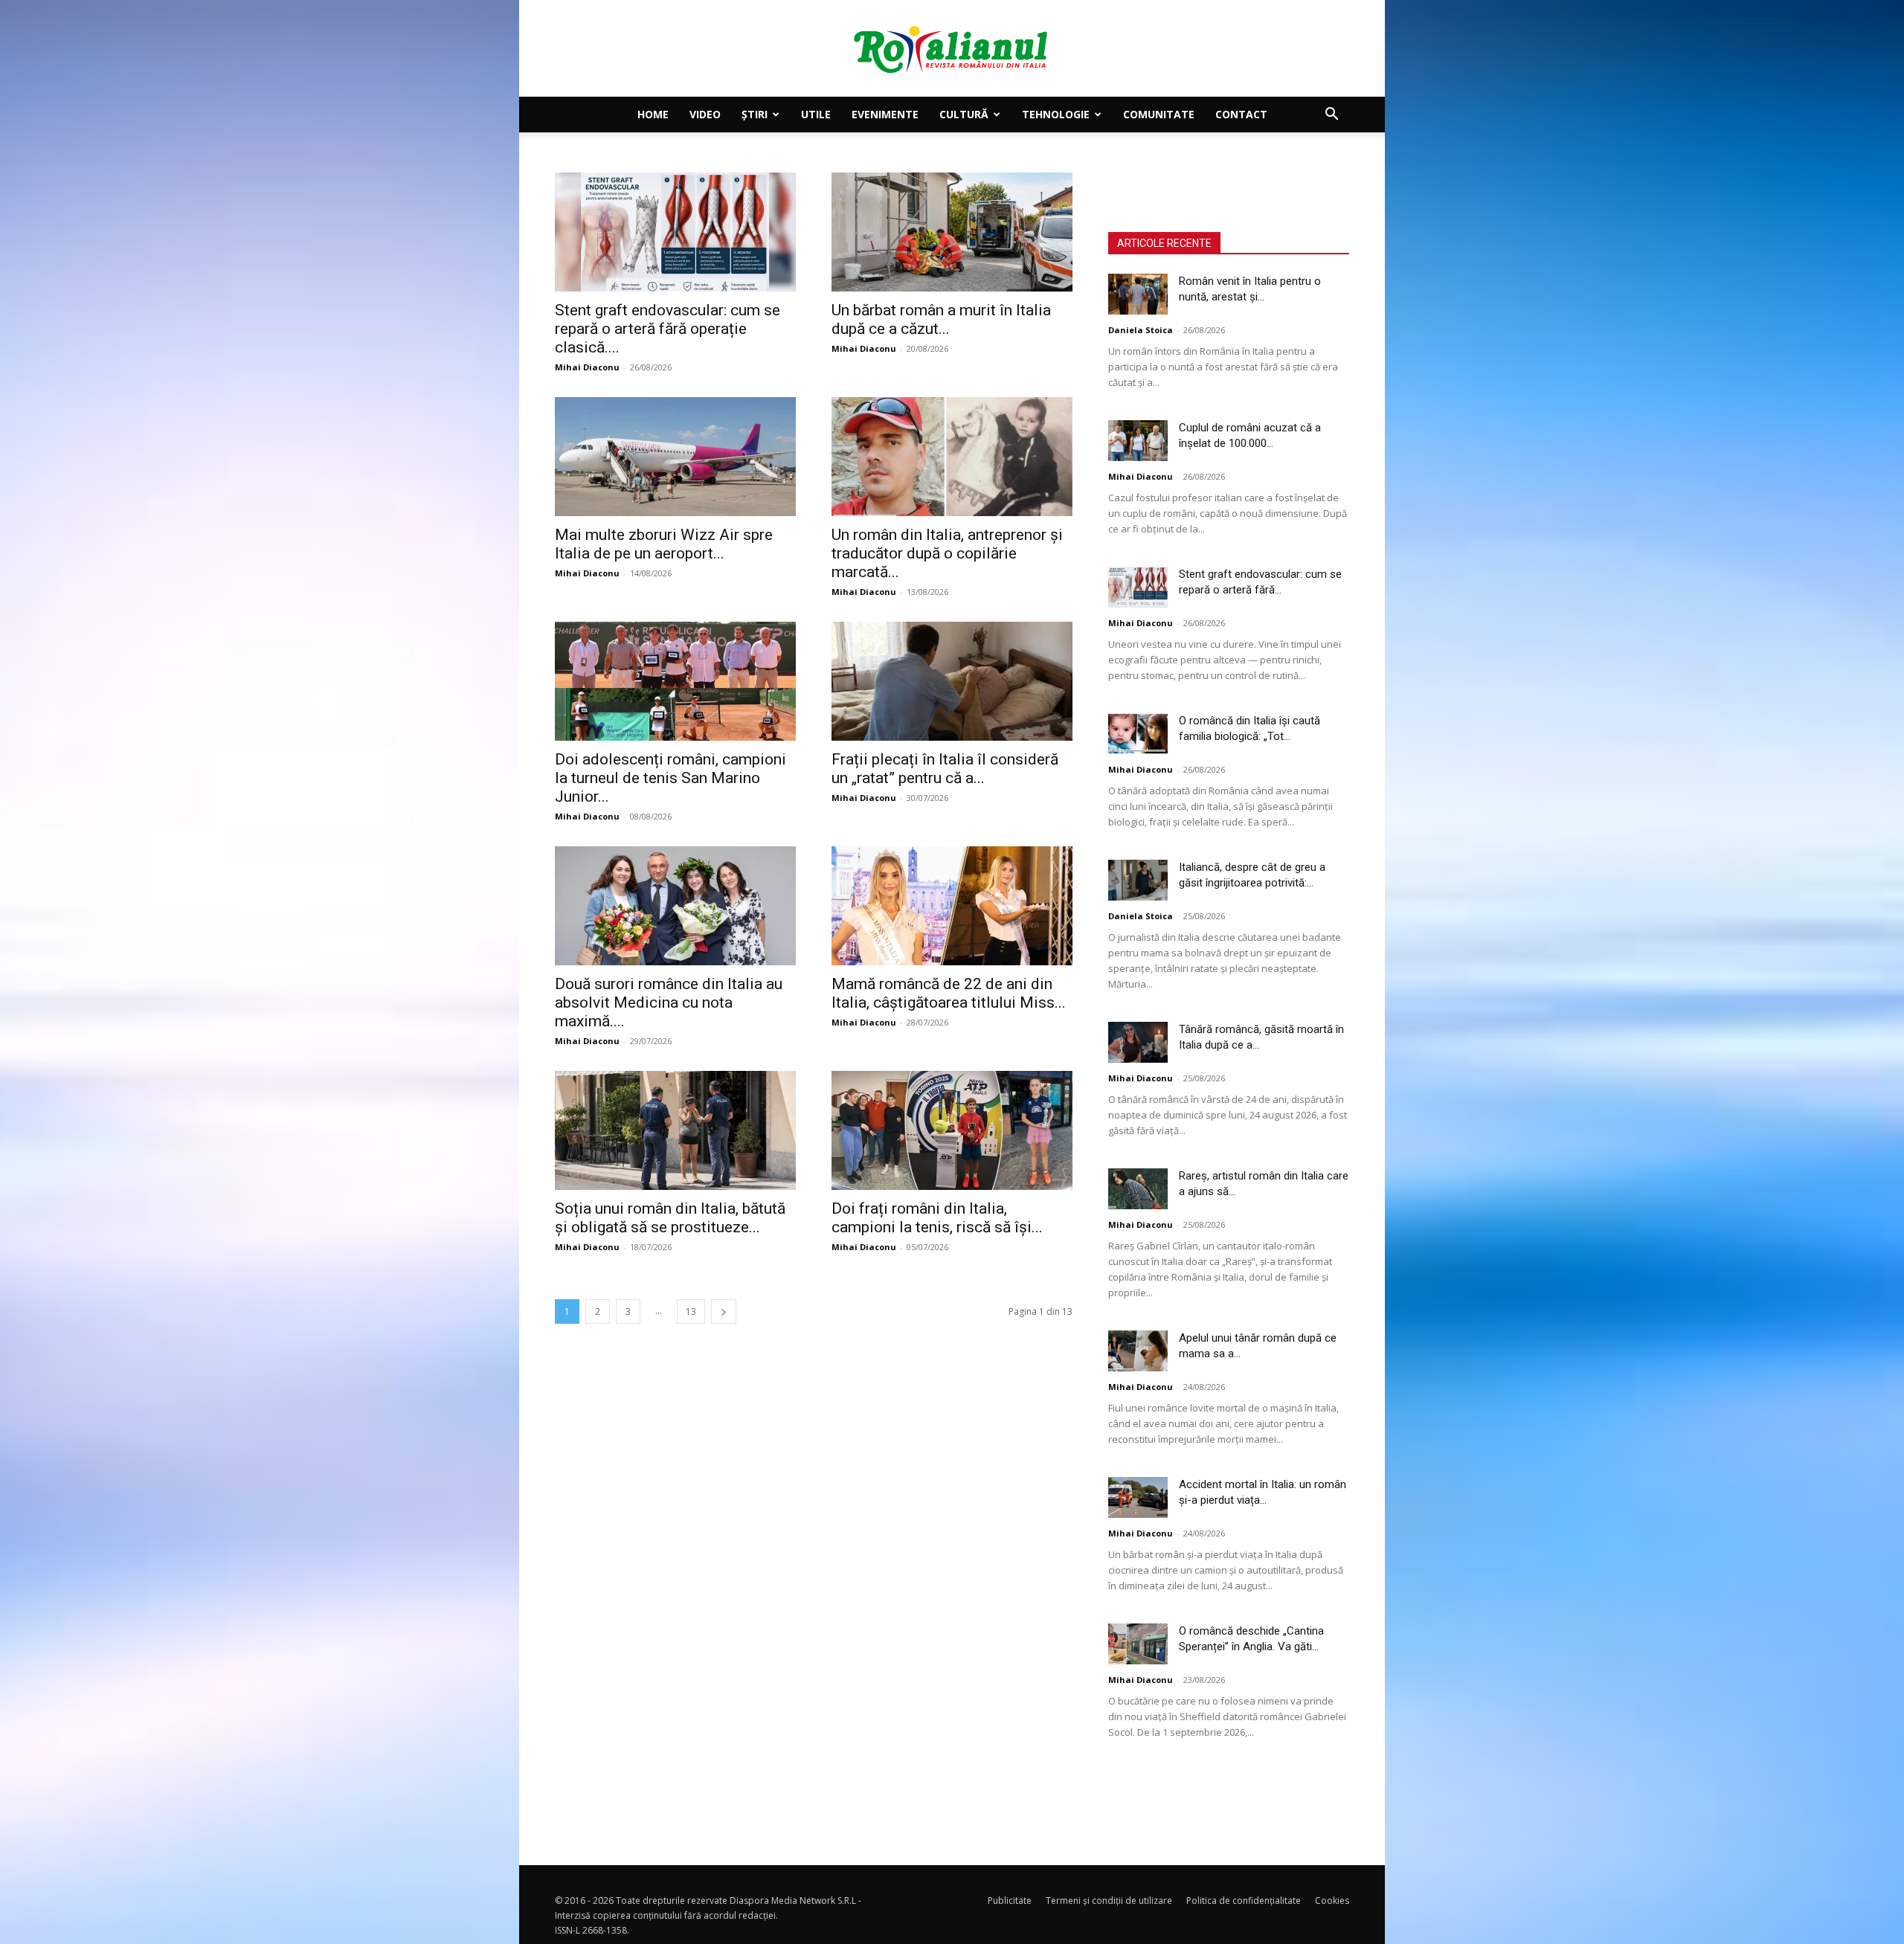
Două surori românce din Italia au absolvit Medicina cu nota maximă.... (669, 1002)
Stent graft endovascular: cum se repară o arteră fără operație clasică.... (668, 329)
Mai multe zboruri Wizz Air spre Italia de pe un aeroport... (664, 544)
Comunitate (1159, 114)
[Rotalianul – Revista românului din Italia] (952, 49)
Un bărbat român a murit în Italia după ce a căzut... (941, 319)
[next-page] (724, 1311)
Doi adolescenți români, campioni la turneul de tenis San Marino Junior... (670, 778)
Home (653, 114)
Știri (755, 114)
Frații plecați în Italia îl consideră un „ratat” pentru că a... (945, 769)
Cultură (964, 114)
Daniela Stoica (1141, 330)
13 (691, 1311)
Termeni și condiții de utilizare (1109, 1900)
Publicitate (1010, 1900)
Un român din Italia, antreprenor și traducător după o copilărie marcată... (947, 553)
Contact (1241, 114)
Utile (816, 114)
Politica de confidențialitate (1244, 1900)
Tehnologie (1056, 114)
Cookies (1332, 1900)
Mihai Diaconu (587, 367)
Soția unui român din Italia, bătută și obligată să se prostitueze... (670, 1218)
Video (705, 114)
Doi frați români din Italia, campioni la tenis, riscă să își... (937, 1218)
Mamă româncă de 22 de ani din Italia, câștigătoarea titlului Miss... (949, 993)
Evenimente (885, 114)
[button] (1331, 116)
